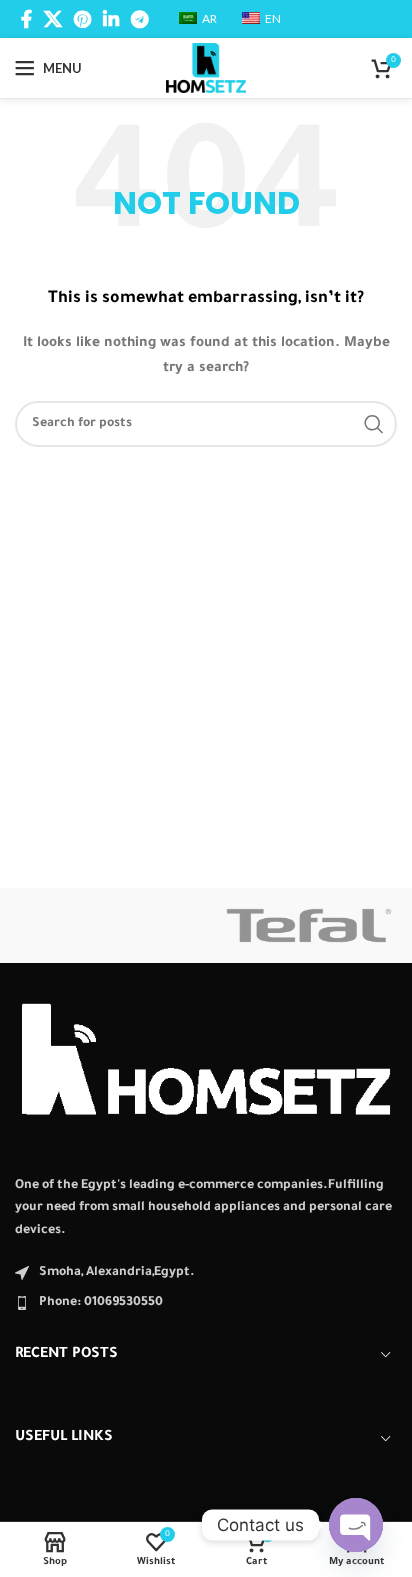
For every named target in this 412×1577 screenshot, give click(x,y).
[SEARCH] (374, 424)
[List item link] (206, 1303)
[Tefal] (309, 925)
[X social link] (53, 19)
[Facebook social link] (26, 19)
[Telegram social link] (139, 19)
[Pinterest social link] (82, 19)
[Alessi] (103, 925)
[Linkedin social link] (111, 19)
